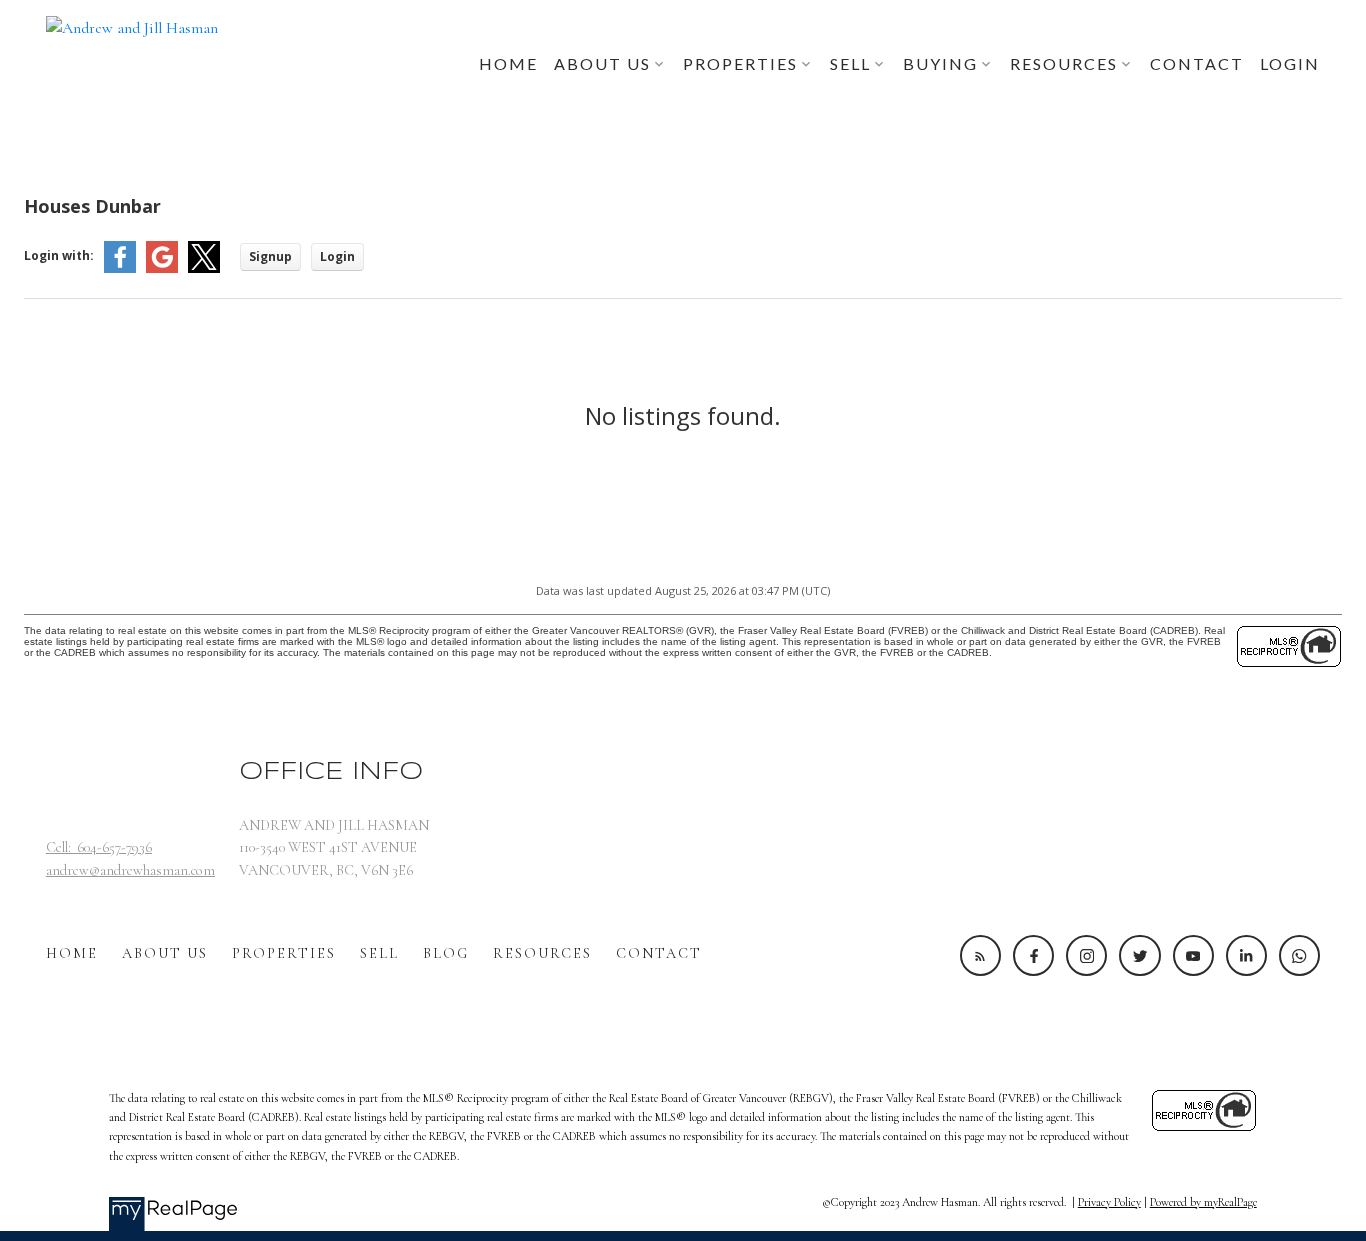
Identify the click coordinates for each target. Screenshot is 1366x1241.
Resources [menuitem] (1064, 63)
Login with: (59, 255)
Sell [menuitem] (850, 63)
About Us (165, 953)
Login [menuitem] (1290, 63)
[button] (980, 955)
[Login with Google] (162, 268)
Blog (446, 953)
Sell (379, 953)
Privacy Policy (1109, 1202)
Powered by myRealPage (1203, 1202)
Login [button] (337, 256)
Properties (284, 953)
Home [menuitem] (508, 63)
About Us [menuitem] (602, 63)
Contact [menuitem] (1197, 63)
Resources (542, 953)
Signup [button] (270, 256)
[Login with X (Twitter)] (204, 268)
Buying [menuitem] (940, 63)
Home (72, 953)
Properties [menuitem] (740, 63)
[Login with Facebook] (120, 268)
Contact (659, 953)
